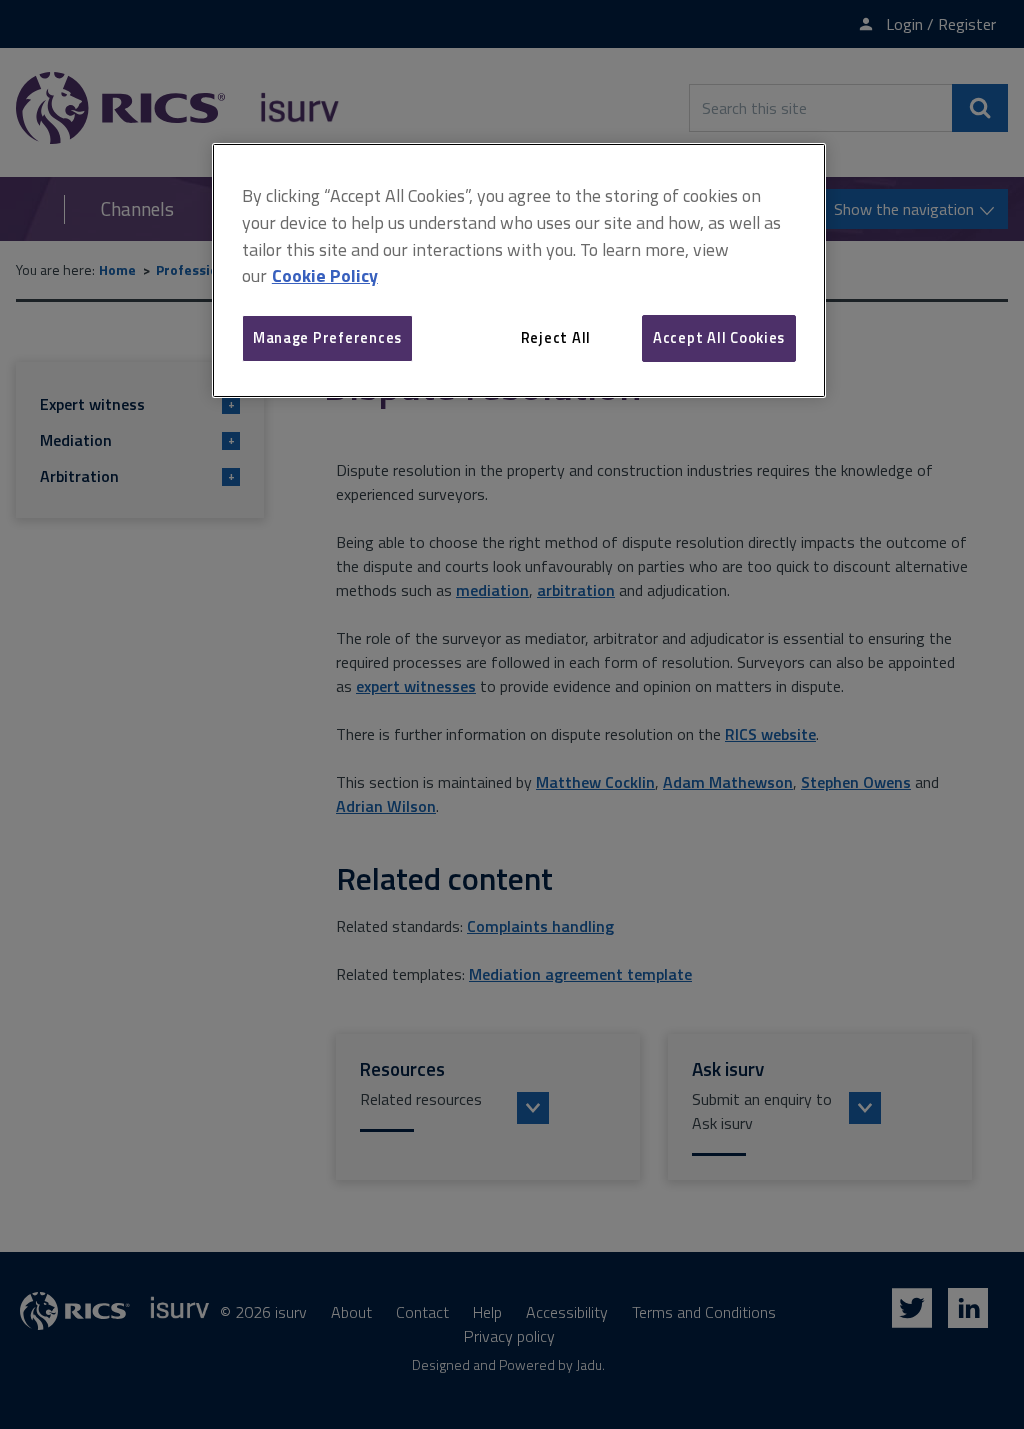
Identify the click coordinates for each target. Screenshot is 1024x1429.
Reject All (556, 337)
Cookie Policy (325, 275)
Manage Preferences (327, 337)
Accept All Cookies (719, 337)
